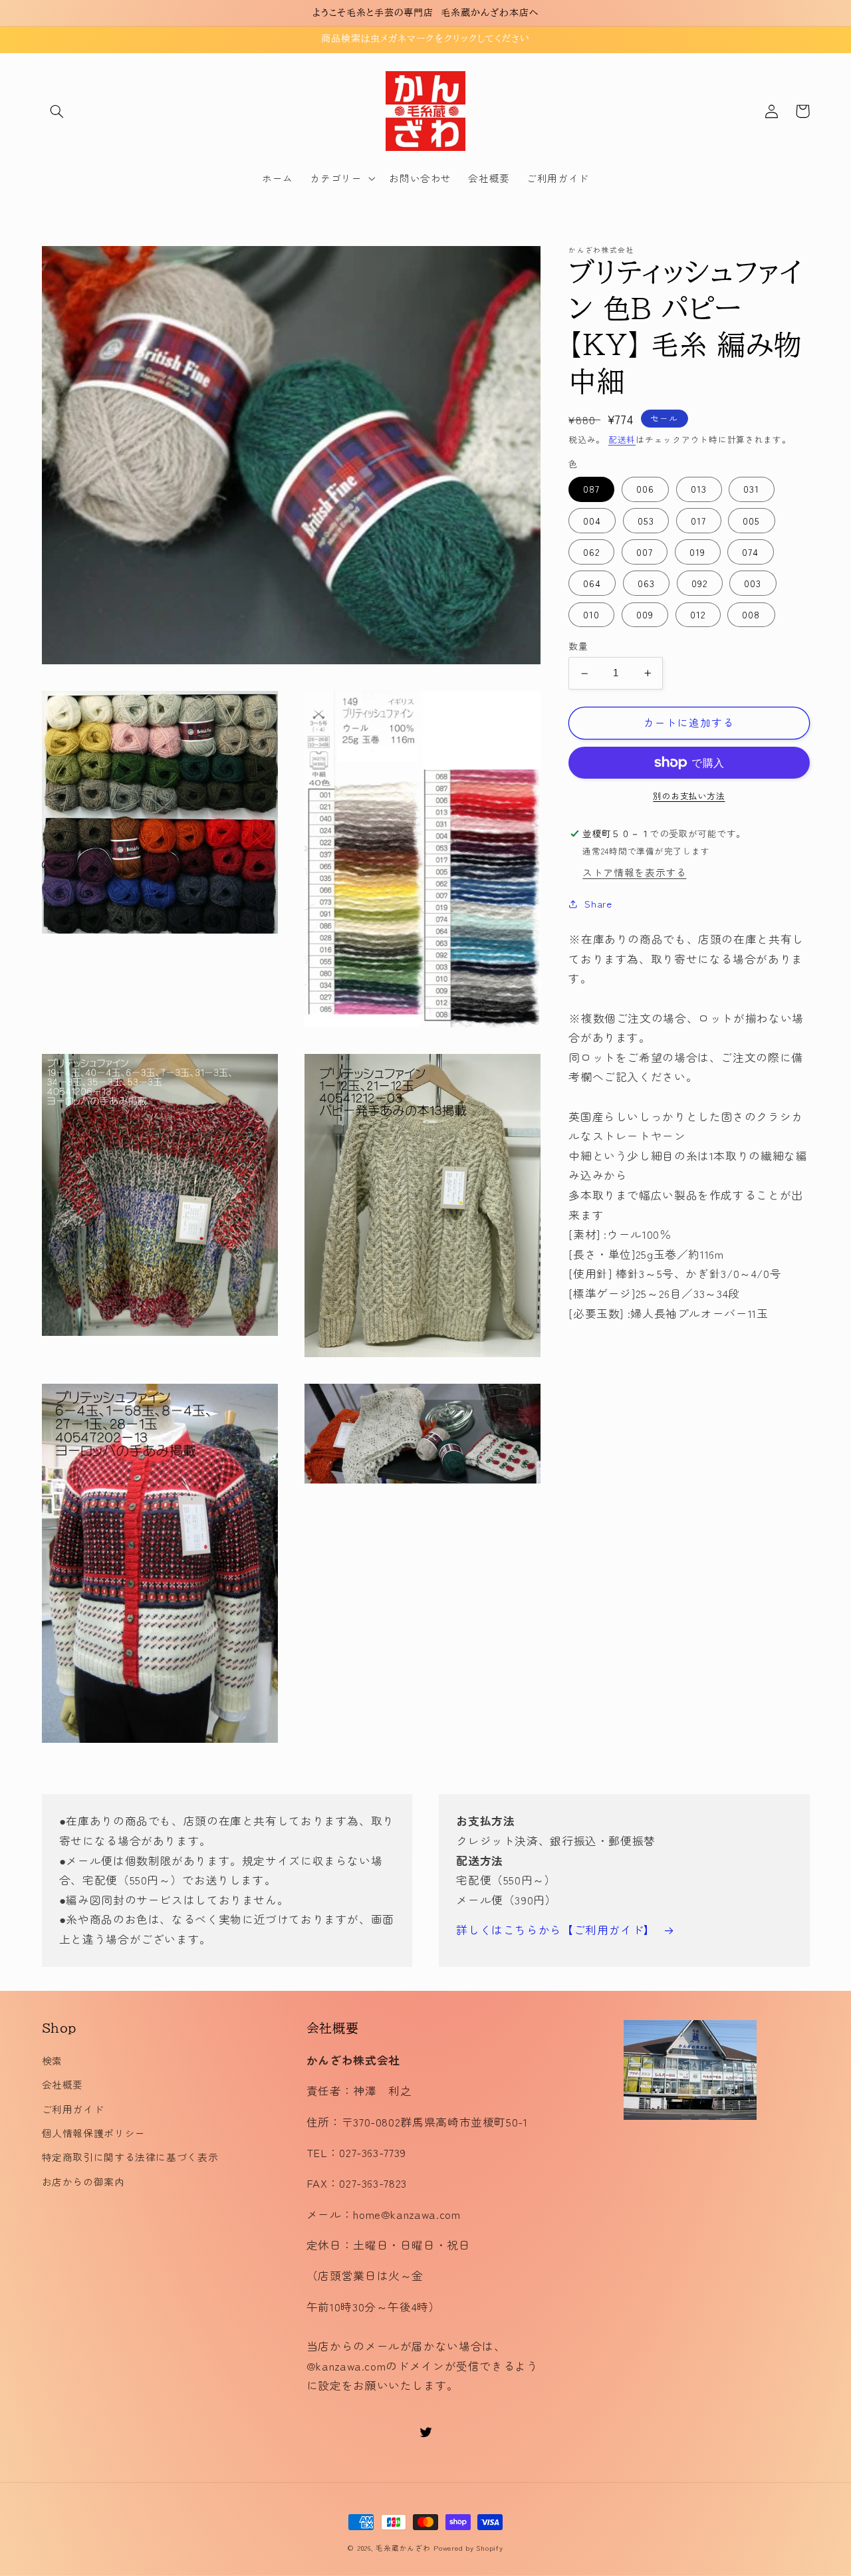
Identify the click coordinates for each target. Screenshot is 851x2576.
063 (646, 583)
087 (591, 489)
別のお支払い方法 (689, 796)
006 (645, 489)
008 (751, 615)
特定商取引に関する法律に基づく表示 (130, 2157)
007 (645, 552)
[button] (57, 111)
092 (699, 583)
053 (646, 520)
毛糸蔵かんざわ (403, 2548)
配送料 (622, 439)
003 (753, 583)
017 (698, 520)
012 (698, 615)
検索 (52, 2060)
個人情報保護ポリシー (94, 2133)
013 (699, 489)
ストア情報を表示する (634, 872)
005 (751, 520)
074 (750, 552)
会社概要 (63, 2084)
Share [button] (598, 904)
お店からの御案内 (83, 2181)
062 (591, 552)
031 (751, 489)
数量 (578, 646)
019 (697, 552)
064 (592, 583)
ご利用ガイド (73, 2109)
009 (645, 615)
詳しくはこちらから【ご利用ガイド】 (556, 1930)
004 (592, 520)
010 (591, 615)
